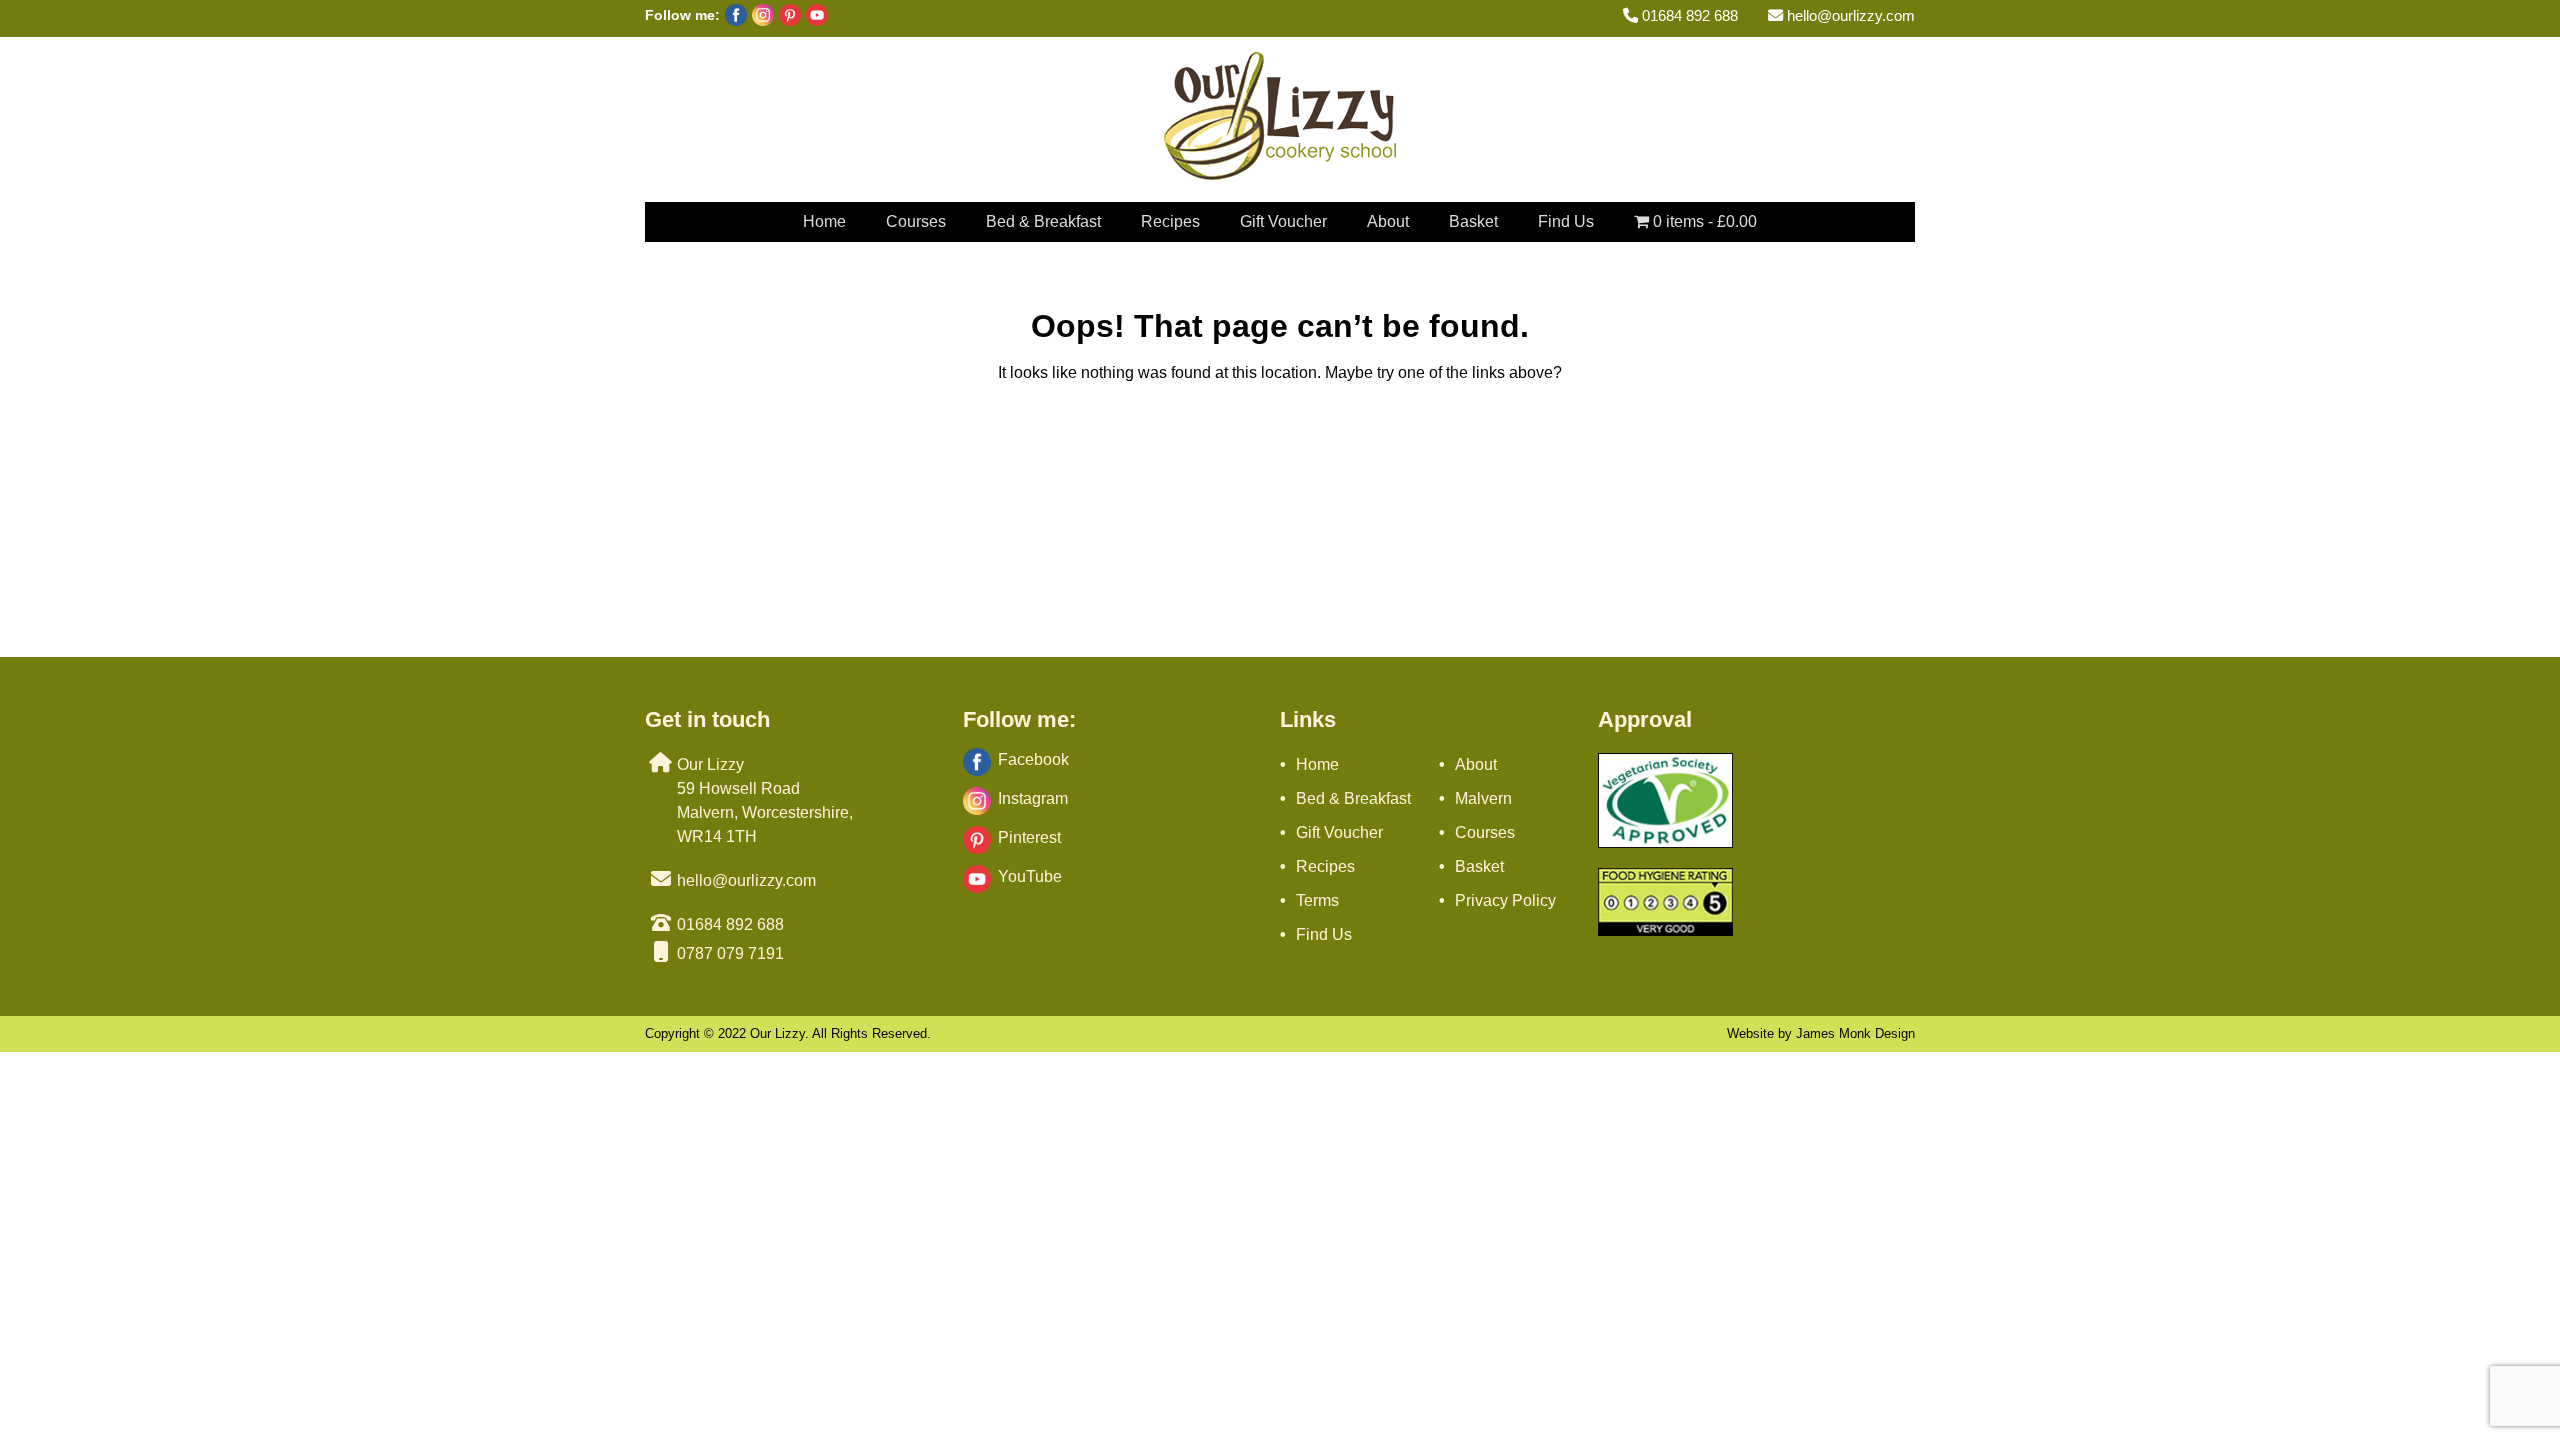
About (1388, 221)
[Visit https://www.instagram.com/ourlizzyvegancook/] (760, 20)
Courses (916, 221)
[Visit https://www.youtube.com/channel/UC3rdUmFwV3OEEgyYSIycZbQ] (814, 20)
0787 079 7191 (730, 953)
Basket (1473, 221)
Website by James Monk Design (1821, 1033)
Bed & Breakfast (1043, 221)
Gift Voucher (1283, 221)
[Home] (1280, 174)
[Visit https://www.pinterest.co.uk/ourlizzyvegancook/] (787, 20)
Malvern (1483, 798)
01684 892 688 (1688, 15)
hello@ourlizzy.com (1849, 15)
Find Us (1566, 221)
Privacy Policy (1505, 900)
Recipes (1170, 221)
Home (824, 221)
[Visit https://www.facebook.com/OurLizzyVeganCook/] (733, 20)
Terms (1317, 900)
